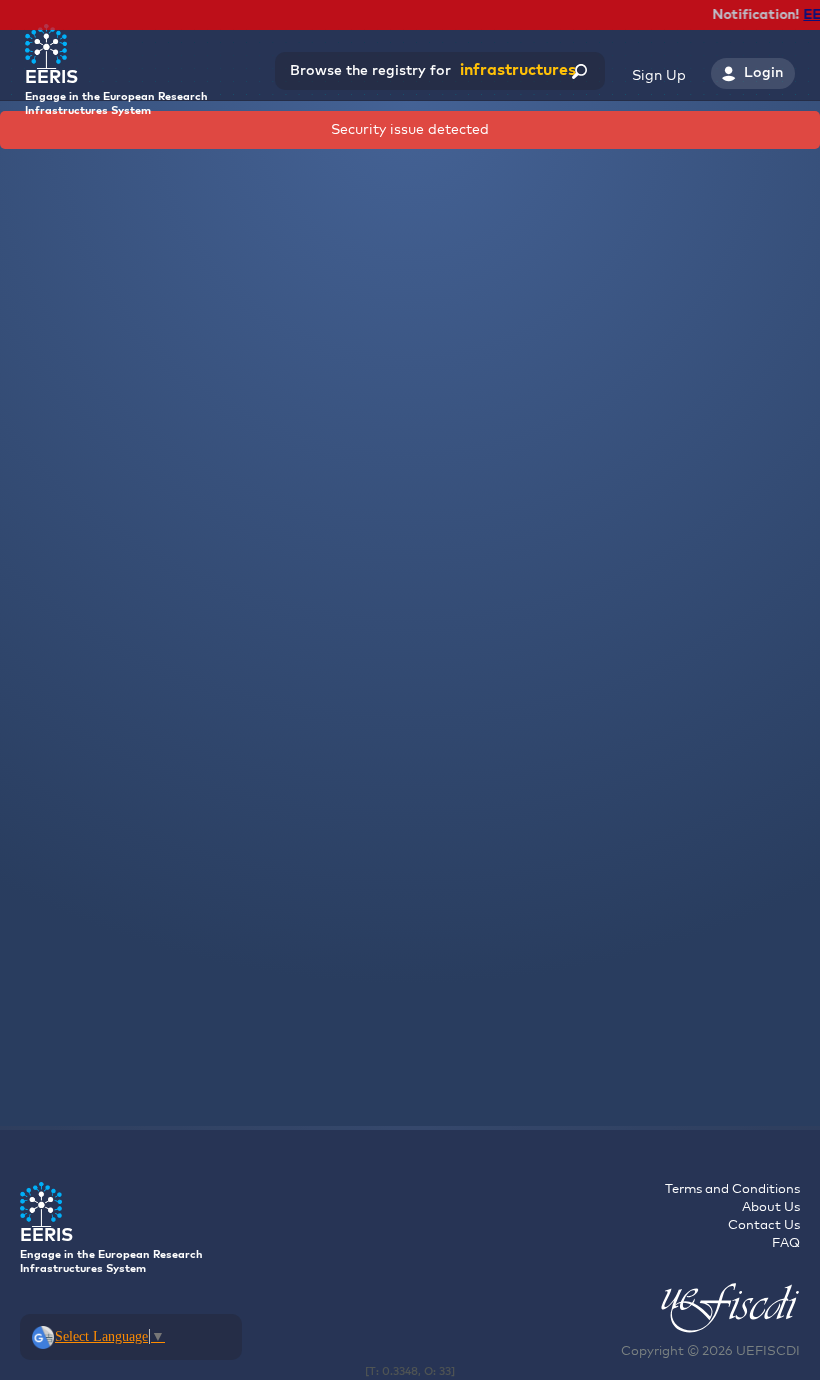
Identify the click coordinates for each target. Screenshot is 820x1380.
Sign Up (659, 76)
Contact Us (764, 1225)
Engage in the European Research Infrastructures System (116, 92)
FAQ (786, 1243)
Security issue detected (410, 130)
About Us (771, 1207)
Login (763, 73)
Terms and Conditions (732, 1189)
